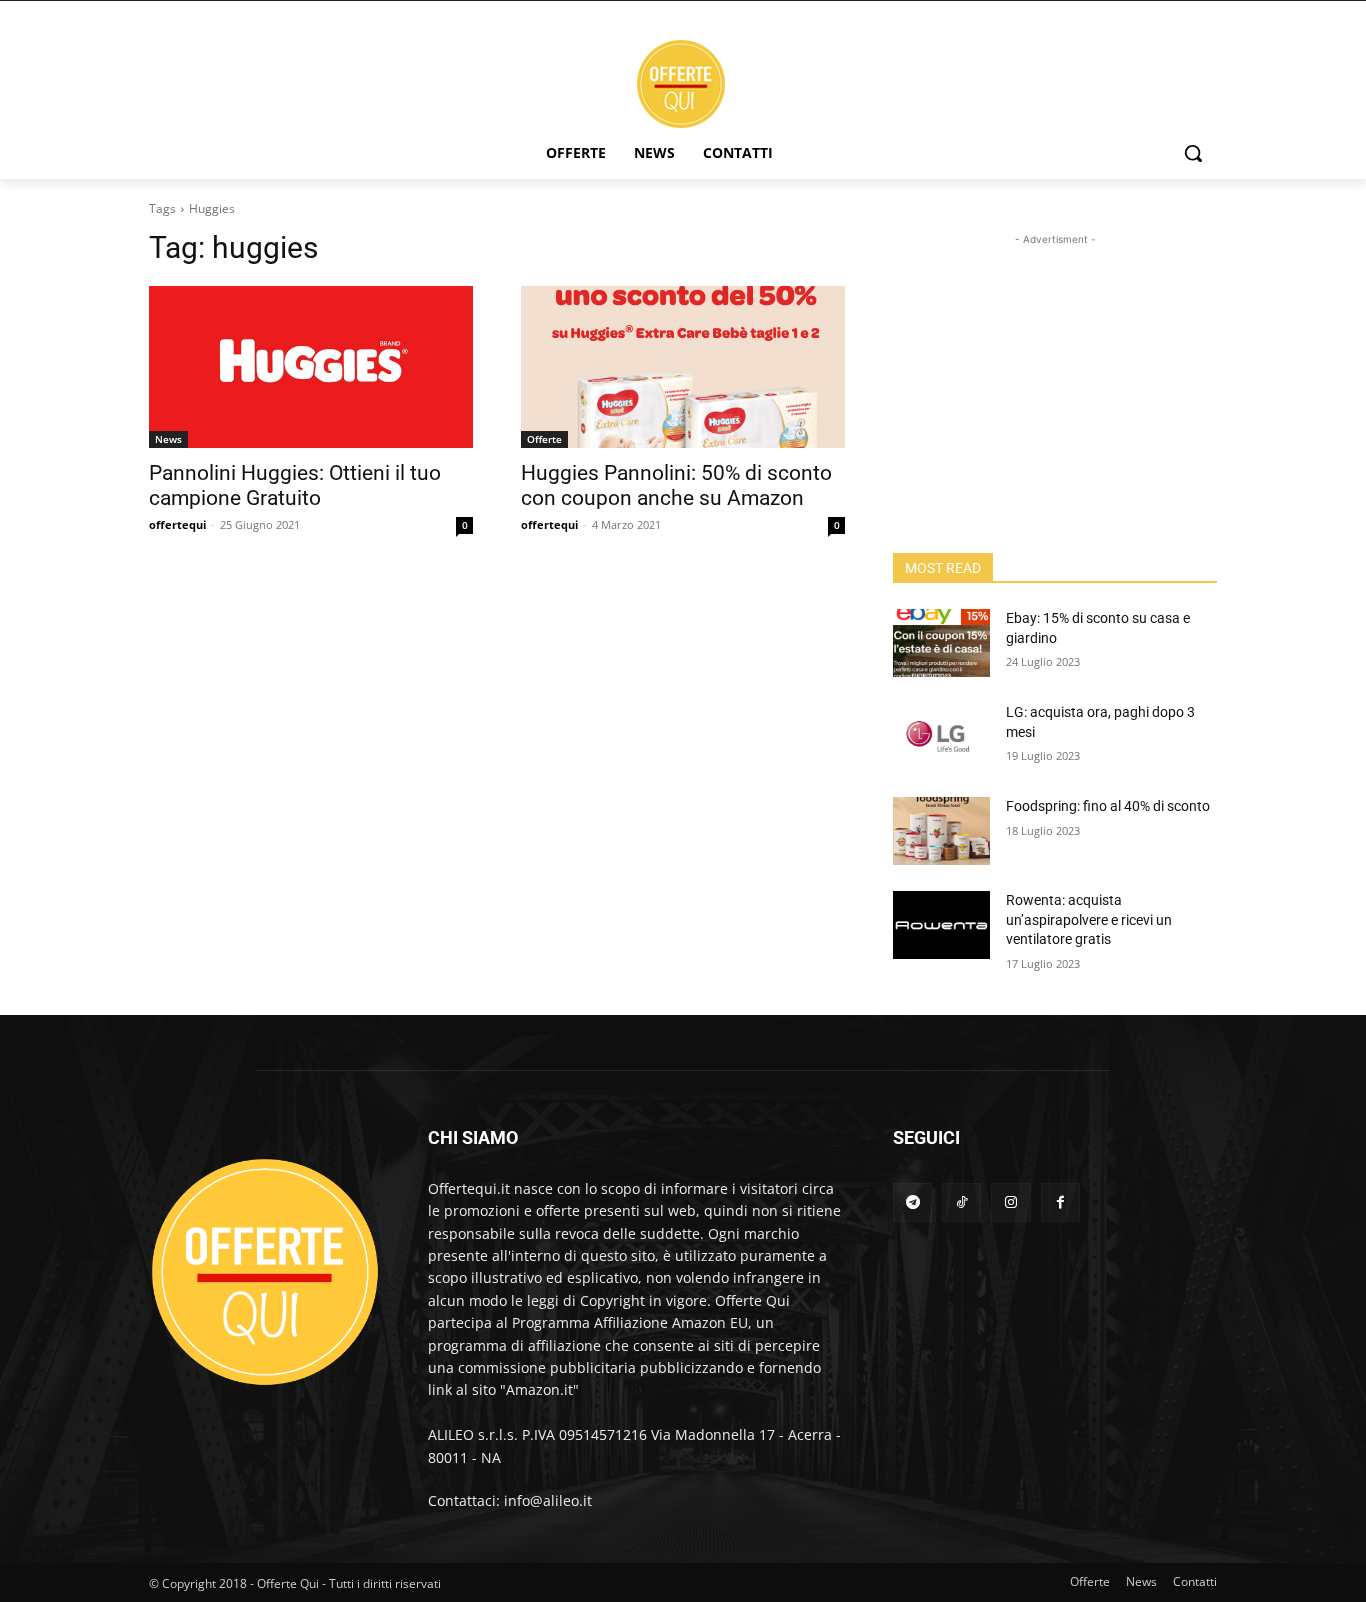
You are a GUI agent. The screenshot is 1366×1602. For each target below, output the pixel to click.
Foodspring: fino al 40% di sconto (1108, 806)
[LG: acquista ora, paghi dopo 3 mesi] (941, 737)
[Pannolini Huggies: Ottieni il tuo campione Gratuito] (311, 367)
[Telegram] (912, 1202)
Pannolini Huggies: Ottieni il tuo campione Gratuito (295, 485)
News (168, 439)
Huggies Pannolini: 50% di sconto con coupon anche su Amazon (676, 485)
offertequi (177, 524)
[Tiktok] (961, 1202)
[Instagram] (1010, 1202)
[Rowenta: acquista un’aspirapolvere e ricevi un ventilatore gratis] (941, 925)
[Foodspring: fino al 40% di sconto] (941, 831)
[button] (1193, 153)
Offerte (544, 439)
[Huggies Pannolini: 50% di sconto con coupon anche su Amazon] (683, 367)
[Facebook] (1060, 1202)
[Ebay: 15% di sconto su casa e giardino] (941, 643)
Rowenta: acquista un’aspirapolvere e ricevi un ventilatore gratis (1089, 919)
